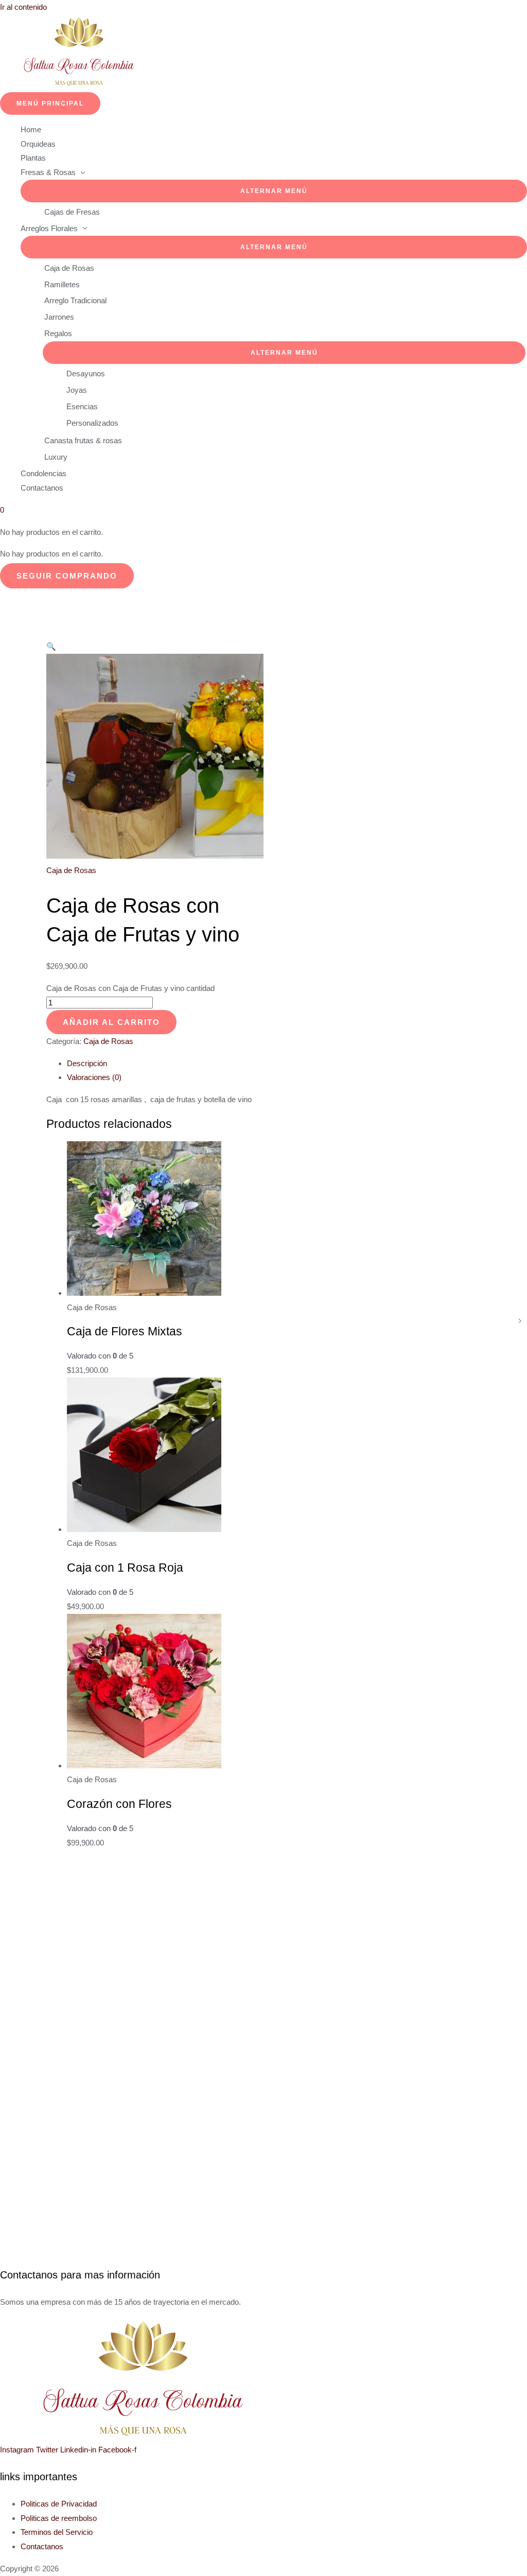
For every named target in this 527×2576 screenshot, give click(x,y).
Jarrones (59, 317)
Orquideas (38, 144)
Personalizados (92, 423)
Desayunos (86, 373)
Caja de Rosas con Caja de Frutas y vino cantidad (130, 988)
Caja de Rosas (69, 268)
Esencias (82, 406)
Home (31, 129)
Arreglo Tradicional (75, 300)
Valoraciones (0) (94, 1077)
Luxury (56, 457)
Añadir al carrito (111, 1022)
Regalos (58, 333)
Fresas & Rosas (48, 172)
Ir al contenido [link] (23, 7)
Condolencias (43, 473)
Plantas (33, 158)
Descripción (87, 1063)
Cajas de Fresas (72, 212)
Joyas (77, 390)
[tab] (274, 1064)
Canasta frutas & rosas (83, 440)
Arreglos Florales (49, 228)
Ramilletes (62, 284)
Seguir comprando (67, 576)
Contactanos (42, 488)
